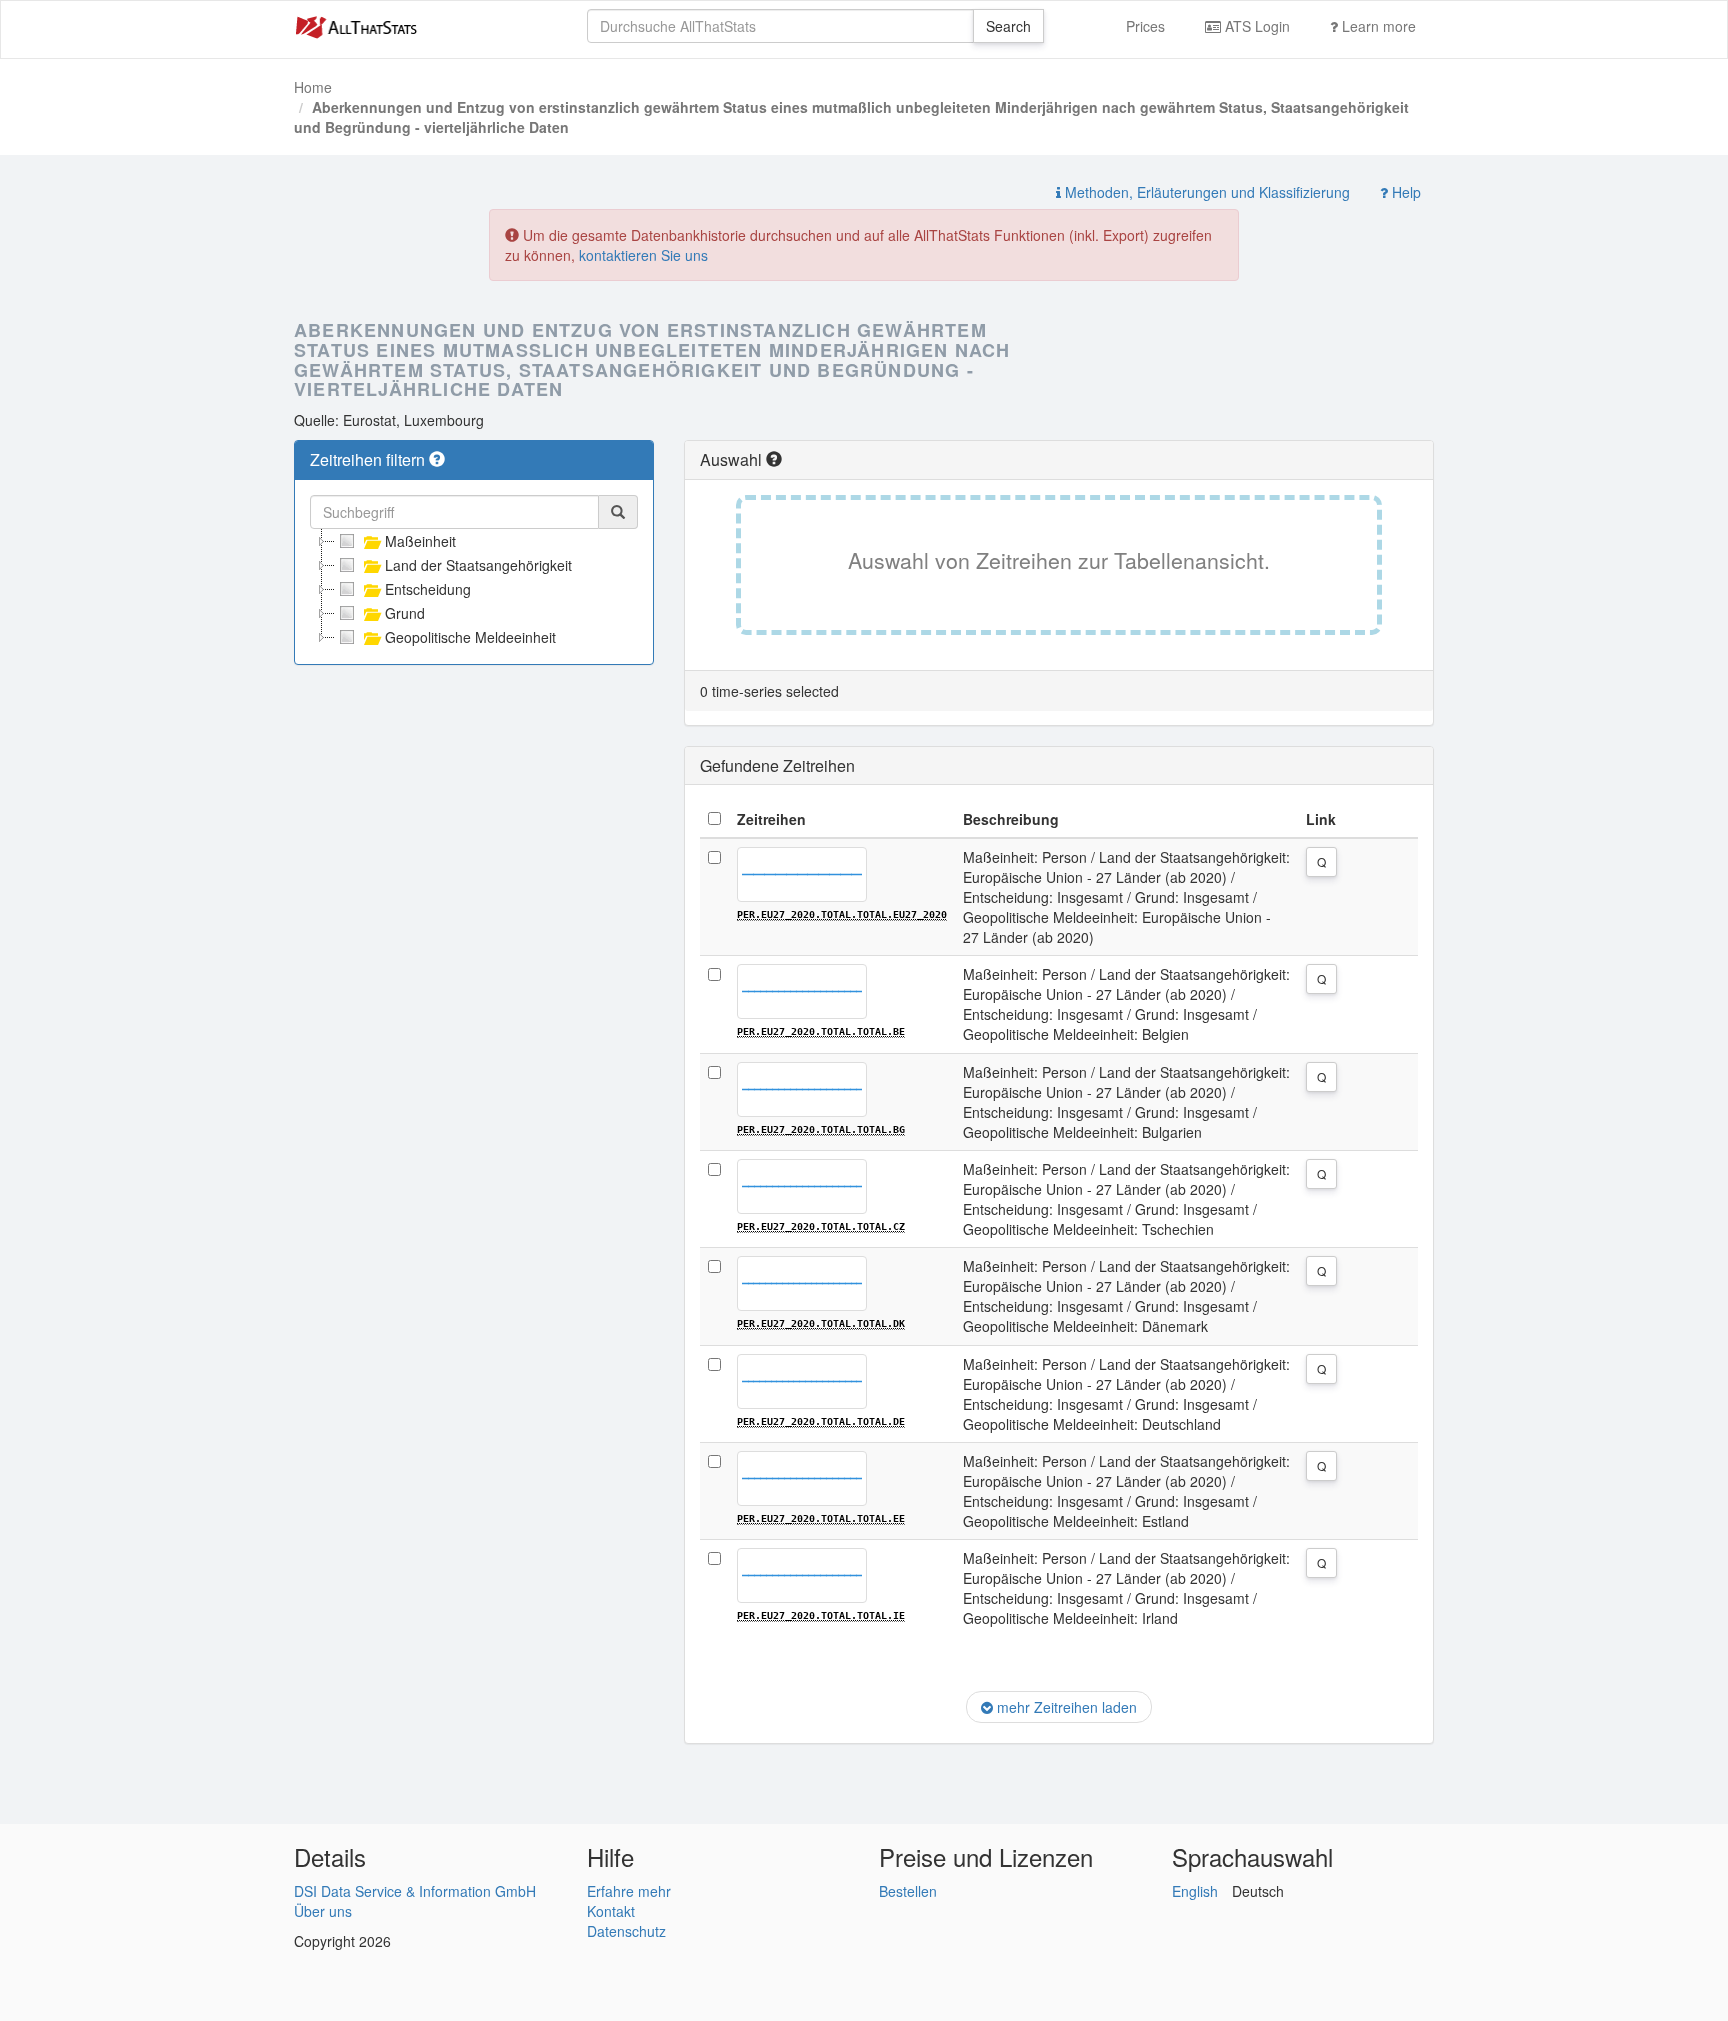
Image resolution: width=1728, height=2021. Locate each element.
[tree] (474, 589)
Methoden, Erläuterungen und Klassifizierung (1205, 192)
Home (313, 87)
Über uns (323, 1911)
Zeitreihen (771, 819)
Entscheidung (428, 589)
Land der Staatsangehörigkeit (478, 565)
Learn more (1377, 26)
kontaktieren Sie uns (643, 255)
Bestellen (908, 1891)
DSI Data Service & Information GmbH (415, 1891)
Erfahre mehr (629, 1891)
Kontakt (611, 1911)
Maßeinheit (420, 541)
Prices (1145, 26)
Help (1404, 192)
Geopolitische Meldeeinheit (470, 637)
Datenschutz (626, 1931)
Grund (405, 613)
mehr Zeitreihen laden (1065, 1707)
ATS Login (1255, 26)
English (1195, 1891)
